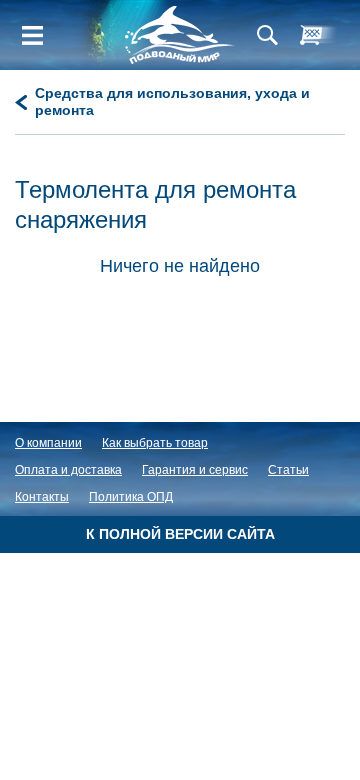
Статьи (288, 470)
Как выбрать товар (155, 443)
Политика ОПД (131, 497)
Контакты (42, 497)
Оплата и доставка (68, 470)
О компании (48, 443)
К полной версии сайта (180, 534)
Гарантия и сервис (195, 470)
